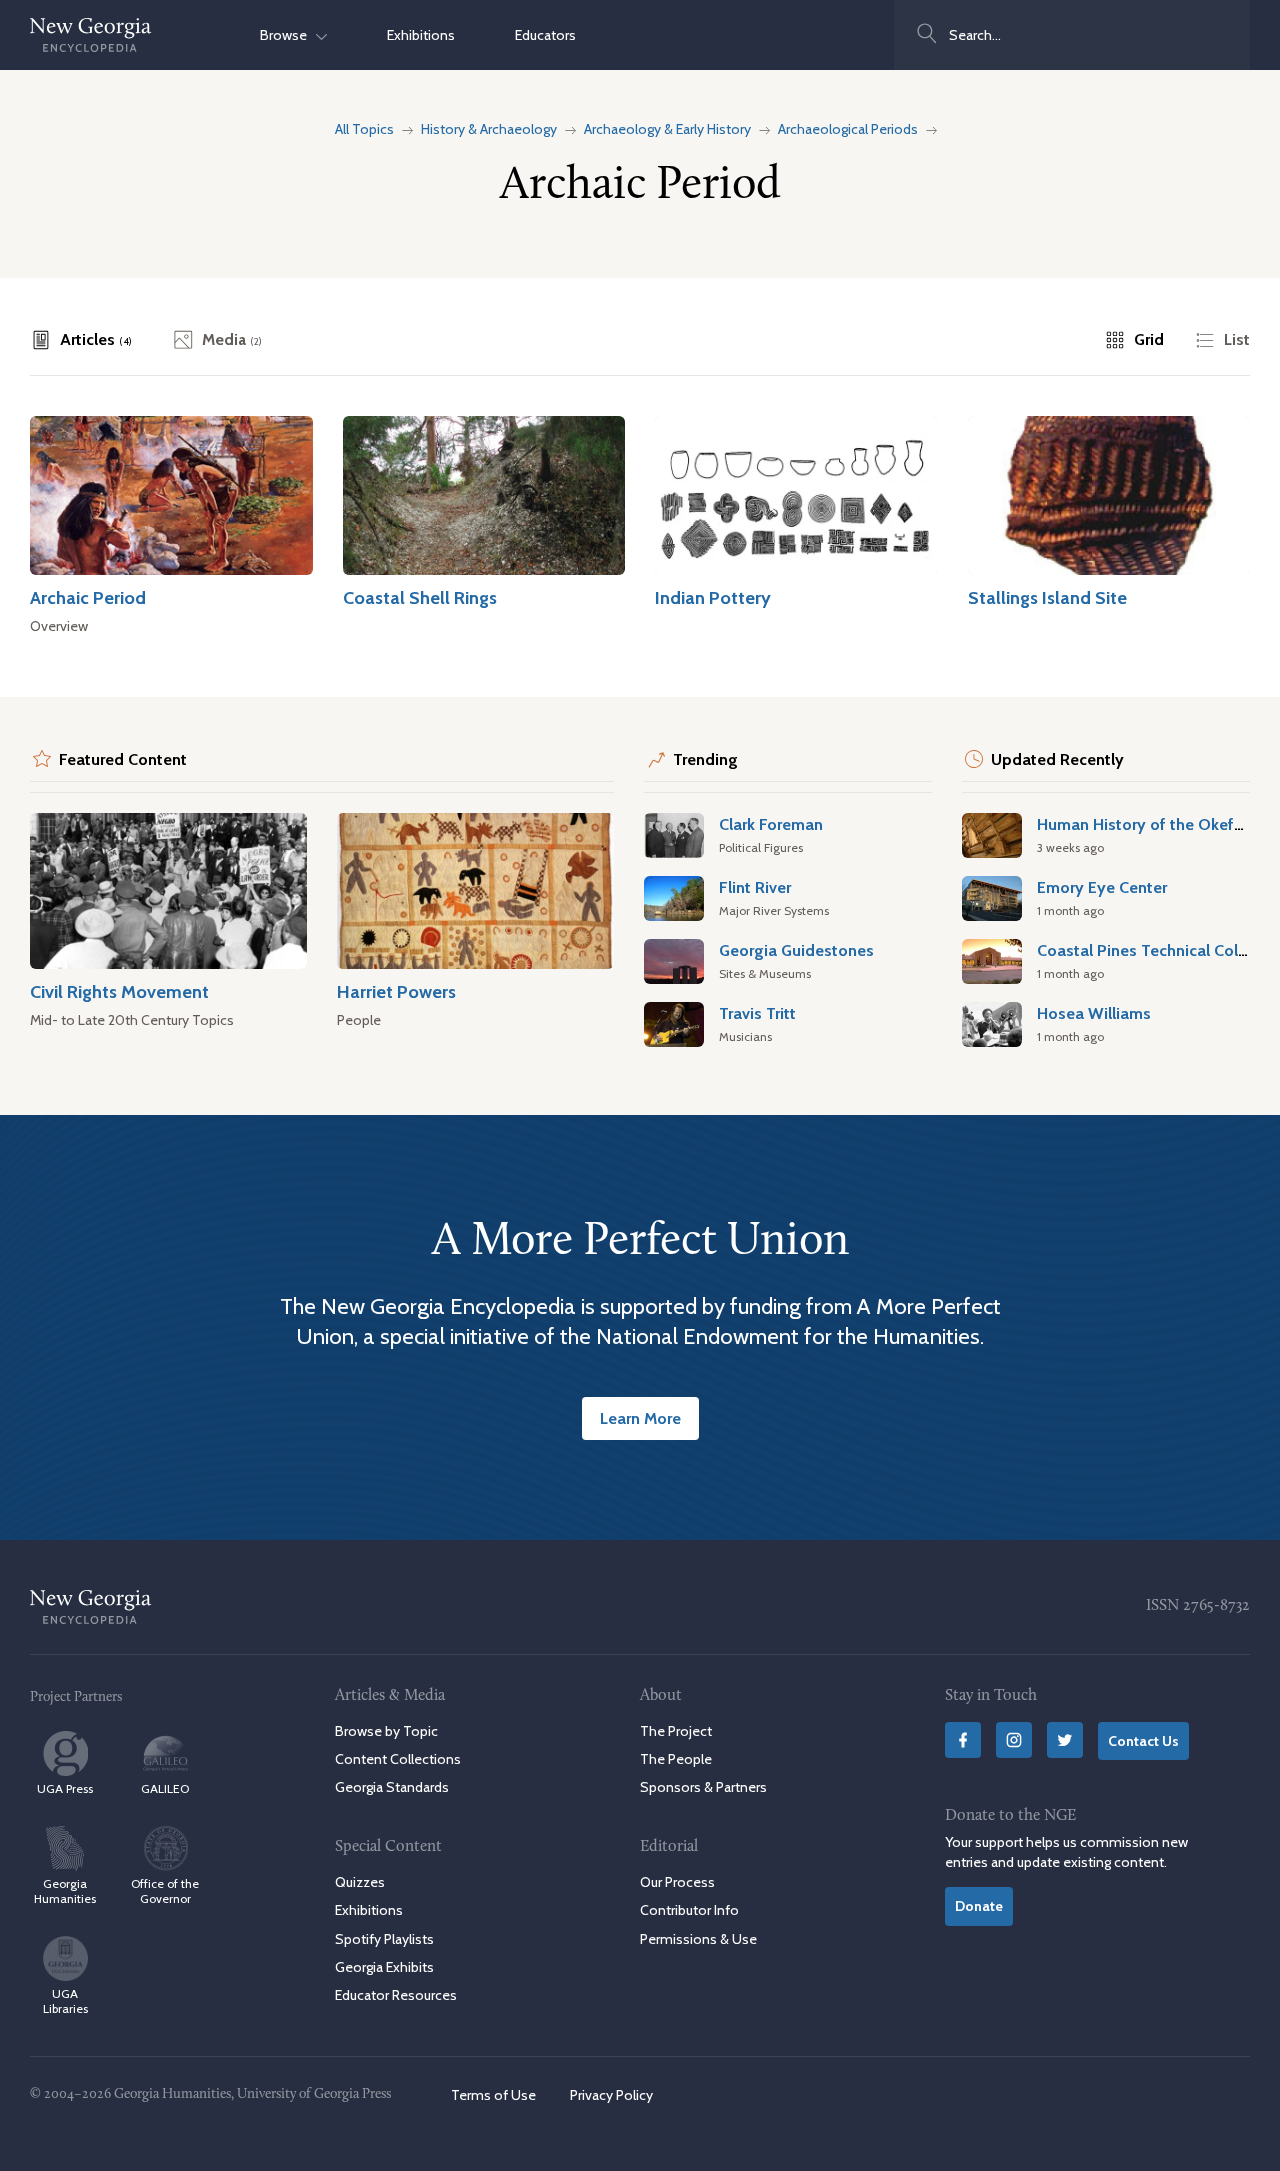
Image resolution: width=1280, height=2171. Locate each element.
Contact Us (1143, 1741)
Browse (288, 35)
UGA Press (65, 1788)
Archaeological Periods (848, 129)
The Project (676, 1731)
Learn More (640, 1418)
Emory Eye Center (1102, 887)
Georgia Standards (392, 1787)
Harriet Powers (396, 991)
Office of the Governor (165, 1891)
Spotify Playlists (384, 1939)
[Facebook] (963, 1740)
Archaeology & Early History (667, 129)
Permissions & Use (698, 1939)
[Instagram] (1014, 1740)
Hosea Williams (1094, 1013)
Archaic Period (88, 597)
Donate (979, 1906)
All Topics (364, 129)
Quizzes (360, 1882)
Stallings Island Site (1047, 597)
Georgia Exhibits (384, 1967)
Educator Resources (396, 1995)
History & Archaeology (489, 129)
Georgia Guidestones (796, 950)
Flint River (755, 887)
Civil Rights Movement (119, 991)
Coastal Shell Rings (420, 597)
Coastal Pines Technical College (1153, 950)
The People (676, 1759)
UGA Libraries (65, 2001)
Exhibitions (421, 35)
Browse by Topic (386, 1731)
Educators (545, 35)
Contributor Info (689, 1910)
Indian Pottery (713, 597)
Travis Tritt (757, 1013)
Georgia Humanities (65, 1891)
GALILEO (165, 1788)
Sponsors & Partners (703, 1787)
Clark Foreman (771, 824)
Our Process (677, 1882)
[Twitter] (1065, 1740)
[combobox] (1072, 35)
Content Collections (398, 1759)
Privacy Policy (611, 2095)
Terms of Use (493, 2095)
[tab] (81, 340)
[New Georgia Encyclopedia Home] (91, 35)
